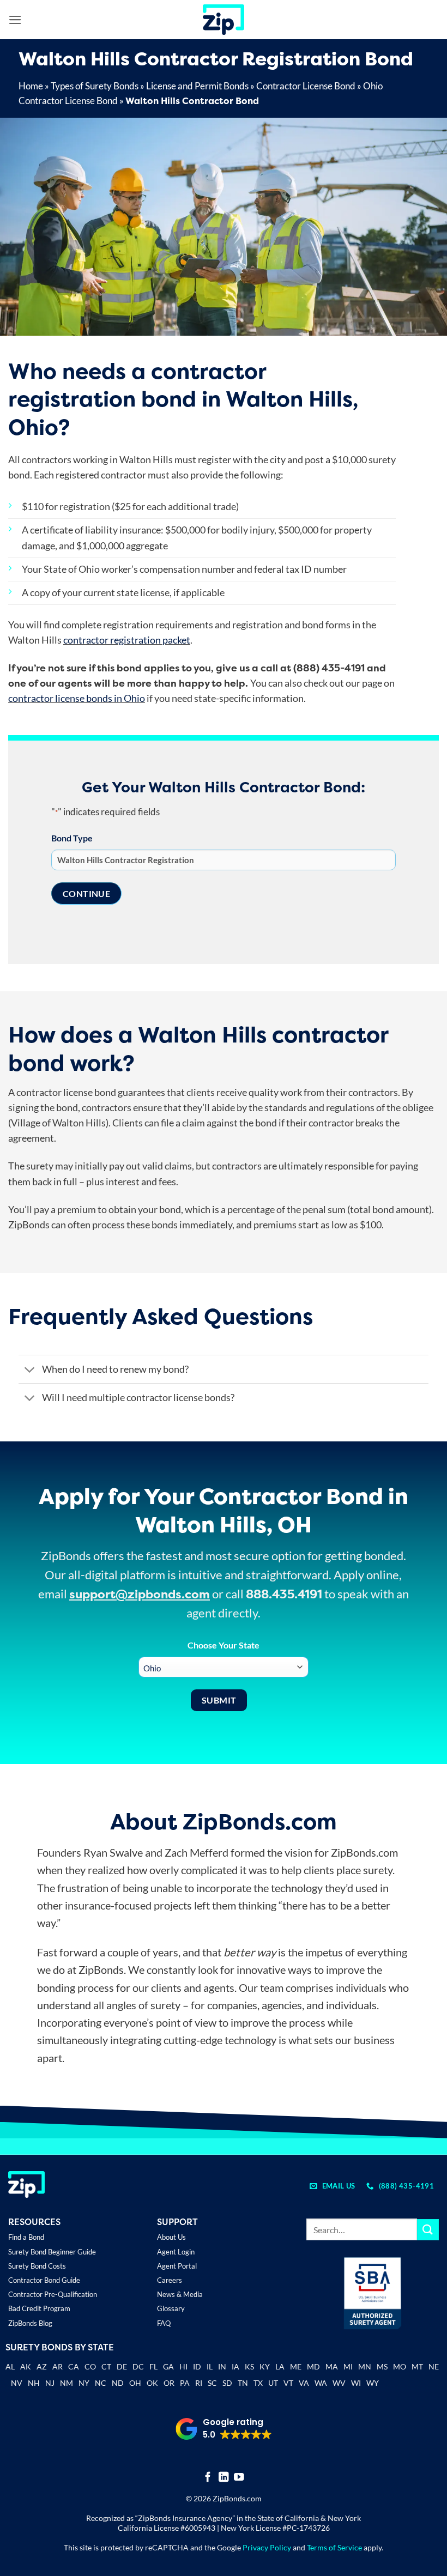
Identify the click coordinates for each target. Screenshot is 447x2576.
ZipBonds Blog (30, 2323)
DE (122, 2366)
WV (339, 2383)
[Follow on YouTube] (239, 2478)
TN (243, 2383)
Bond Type (72, 838)
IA (235, 2366)
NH (34, 2383)
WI (356, 2383)
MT (417, 2366)
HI (183, 2366)
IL (210, 2366)
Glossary (171, 2308)
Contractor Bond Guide (44, 2280)
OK (152, 2383)
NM (67, 2383)
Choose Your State (224, 1645)
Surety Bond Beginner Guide (52, 2252)
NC (101, 2383)
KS (249, 2366)
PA (185, 2383)
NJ (50, 2383)
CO (90, 2366)
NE (434, 2366)
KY (265, 2366)
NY (84, 2383)
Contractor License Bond (306, 86)
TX (258, 2383)
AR (58, 2366)
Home (31, 86)
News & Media (180, 2294)
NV (17, 2383)
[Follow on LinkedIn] (224, 2478)
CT (106, 2366)
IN (222, 2366)
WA (321, 2383)
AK (26, 2366)
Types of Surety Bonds (95, 86)
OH (135, 2383)
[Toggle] (30, 1370)
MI (348, 2366)
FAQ (164, 2323)
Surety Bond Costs (37, 2266)
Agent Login (176, 2252)
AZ (42, 2366)
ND (118, 2383)
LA (280, 2366)
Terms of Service (334, 2547)
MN (365, 2366)
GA (168, 2366)
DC (138, 2366)
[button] (15, 20)
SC (212, 2383)
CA (74, 2366)
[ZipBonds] (224, 20)
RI (199, 2383)
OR (169, 2383)
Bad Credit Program (39, 2308)
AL (10, 2368)
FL (153, 2366)
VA (304, 2383)
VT (288, 2383)
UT (273, 2383)
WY (373, 2383)
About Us (171, 2237)
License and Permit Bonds (197, 86)
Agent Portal (177, 2266)
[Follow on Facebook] (208, 2478)
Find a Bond (26, 2237)
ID (197, 2366)
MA (332, 2366)
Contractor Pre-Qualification (53, 2294)
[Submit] (428, 2230)
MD (313, 2366)
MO (400, 2366)
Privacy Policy (267, 2547)
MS (382, 2366)
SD (227, 2383)
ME (296, 2366)
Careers (170, 2280)
